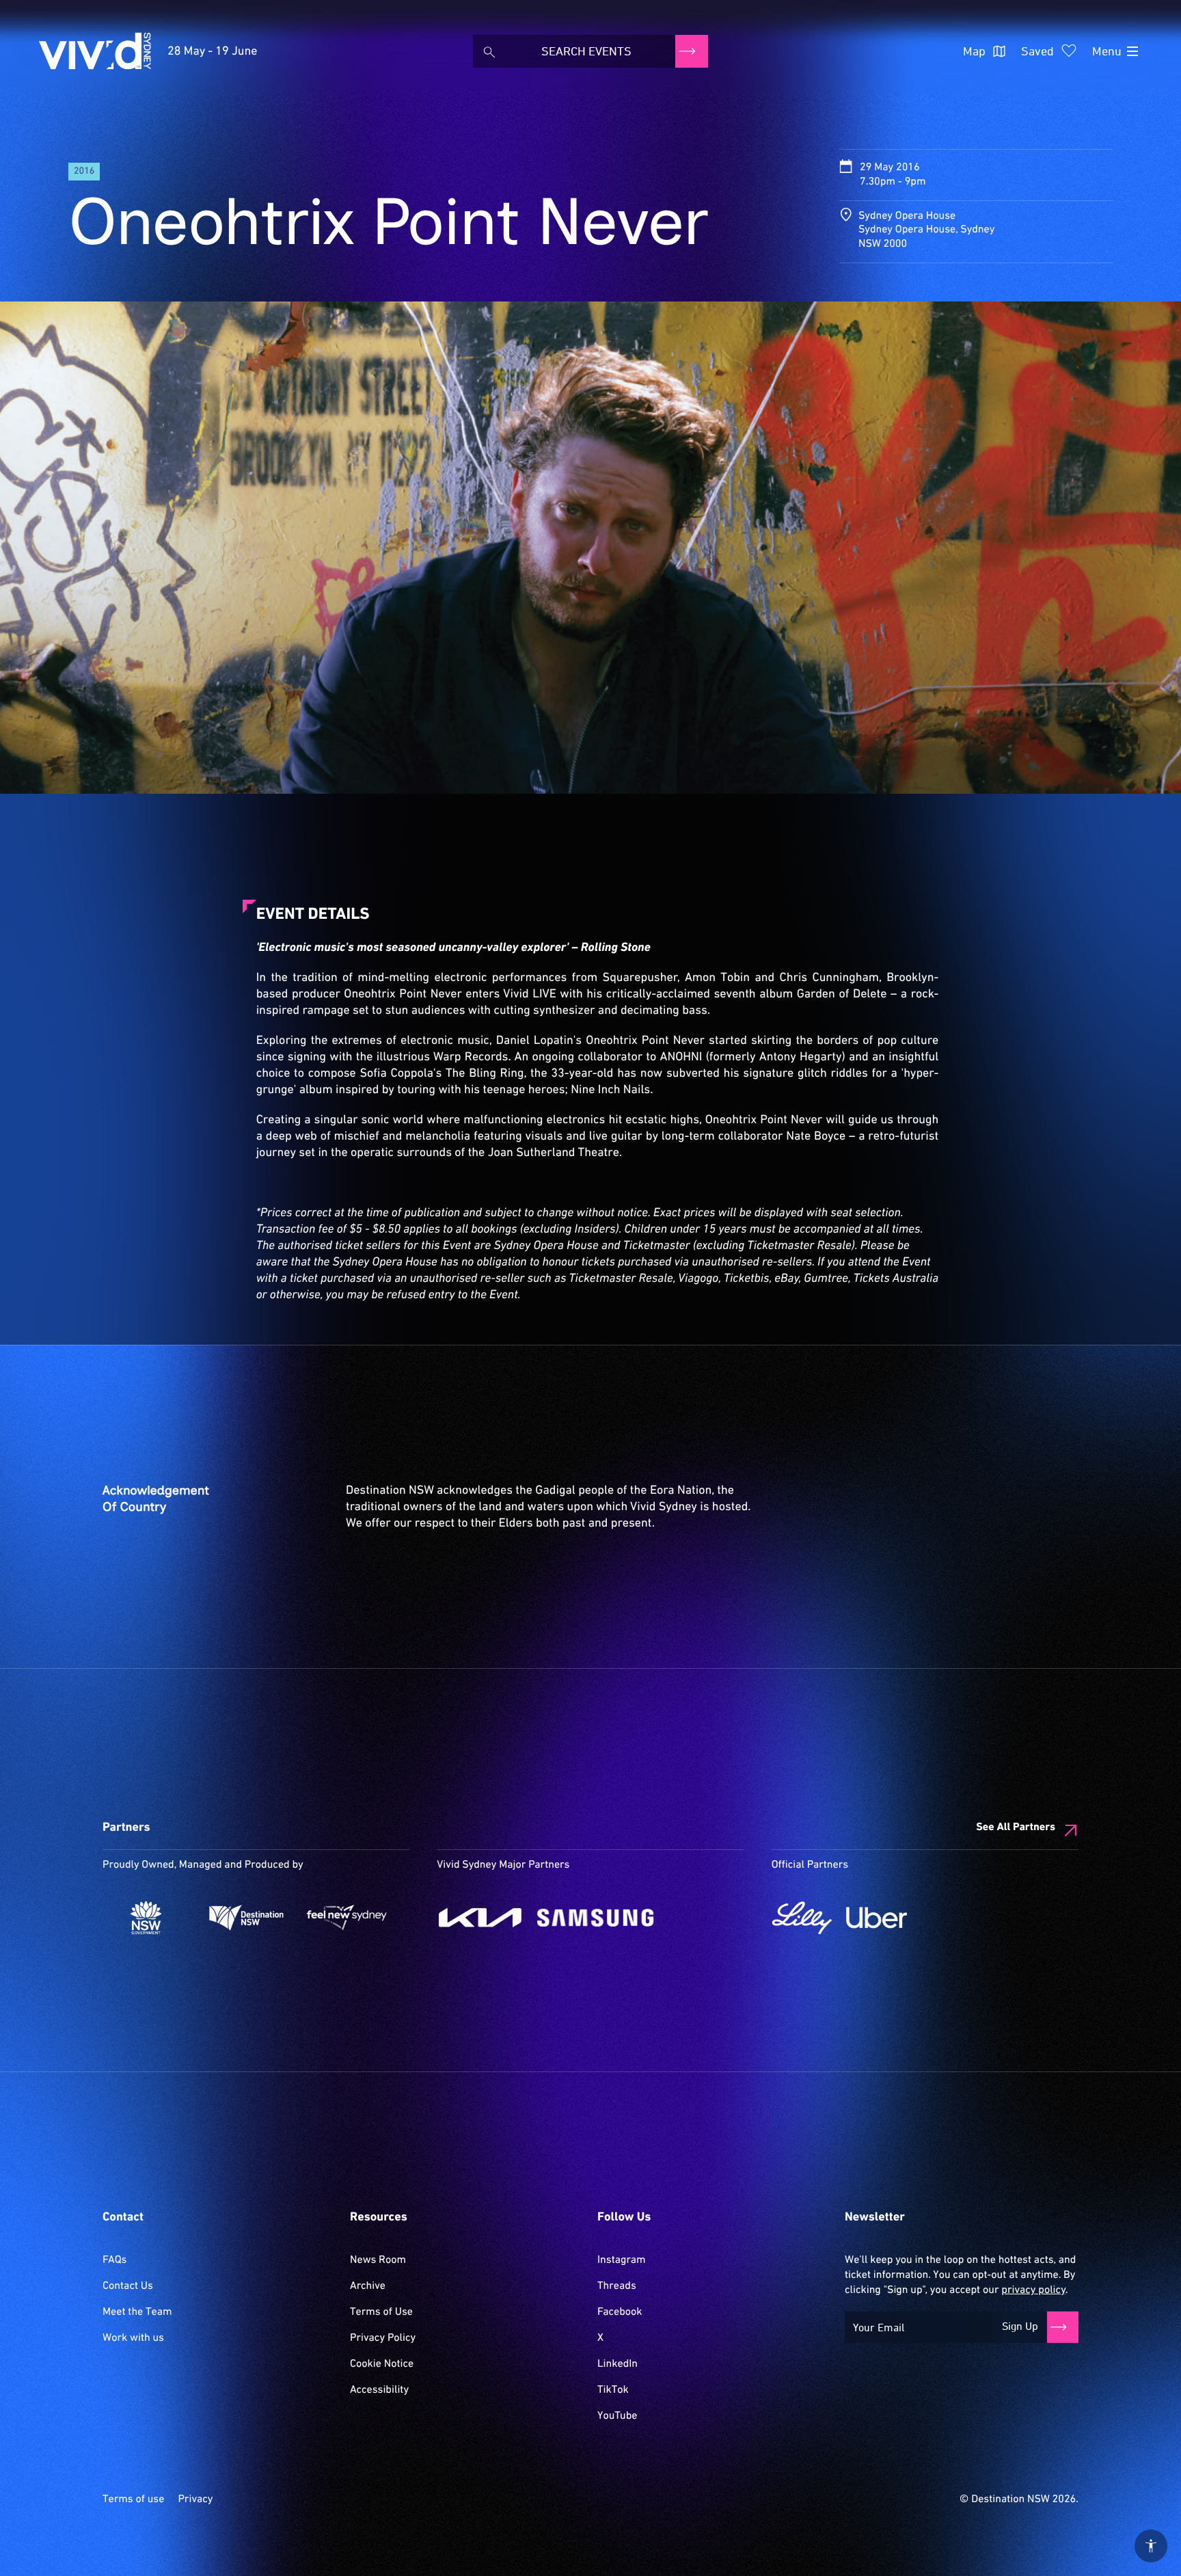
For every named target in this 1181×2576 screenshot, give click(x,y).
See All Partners (1016, 1827)
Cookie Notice (382, 2364)
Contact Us (128, 2286)
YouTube (617, 2416)
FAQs (114, 2260)
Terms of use (133, 2499)
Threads (617, 2286)
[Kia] (480, 1918)
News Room (378, 2260)
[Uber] (877, 1918)
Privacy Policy (383, 2338)
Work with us (133, 2338)
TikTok (613, 2390)
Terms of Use (381, 2312)
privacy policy (1033, 2290)
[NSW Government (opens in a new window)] (146, 1918)
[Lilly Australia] (802, 1918)
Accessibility (379, 2390)
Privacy (195, 2499)
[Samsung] (596, 1918)
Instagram (621, 2260)
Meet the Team (137, 2312)
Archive (368, 2286)
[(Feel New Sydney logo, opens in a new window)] (347, 1918)
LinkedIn (617, 2364)
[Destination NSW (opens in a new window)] (246, 1918)
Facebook (620, 2312)
